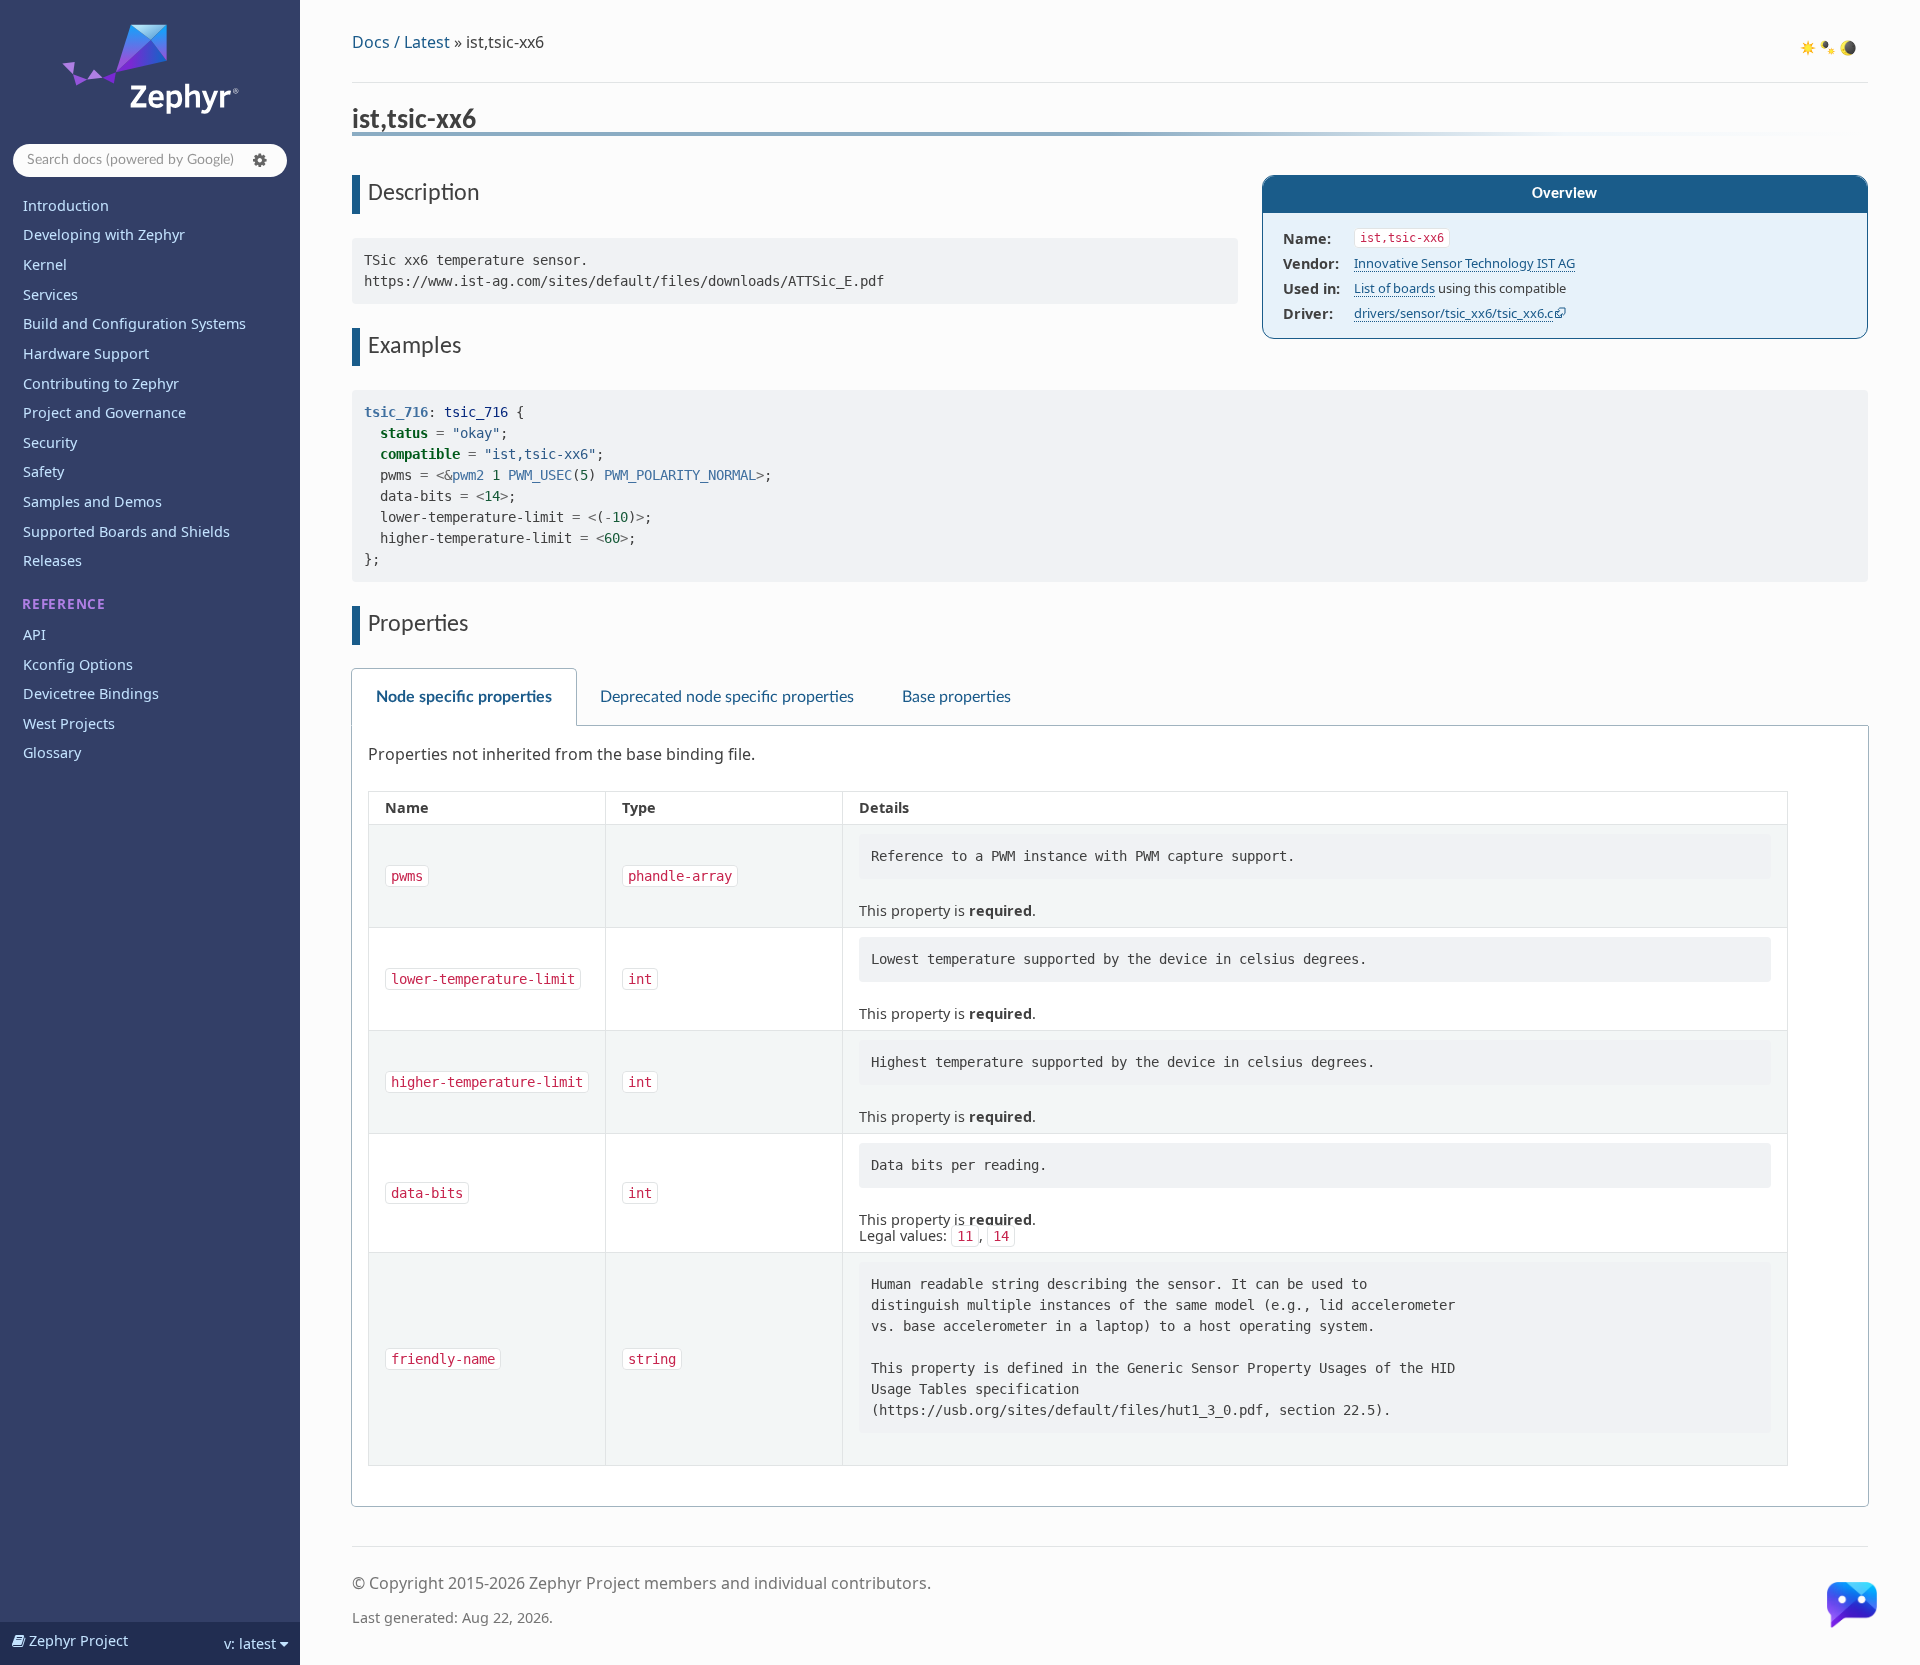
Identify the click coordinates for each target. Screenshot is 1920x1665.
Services (50, 294)
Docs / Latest (401, 42)
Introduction (66, 205)
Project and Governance (104, 412)
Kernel (45, 264)
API (34, 634)
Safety (43, 471)
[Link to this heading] (489, 123)
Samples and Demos (92, 501)
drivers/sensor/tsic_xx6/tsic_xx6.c (1453, 313)
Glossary (52, 752)
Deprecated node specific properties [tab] (727, 697)
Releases (52, 560)
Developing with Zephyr (104, 234)
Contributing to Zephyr (101, 383)
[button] (260, 160)
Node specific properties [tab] (464, 697)
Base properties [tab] (956, 697)
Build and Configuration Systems (134, 323)
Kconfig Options (78, 664)
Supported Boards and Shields (126, 531)
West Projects (69, 723)
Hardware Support (86, 353)
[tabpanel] (1110, 1116)
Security (50, 442)
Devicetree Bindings (91, 693)
